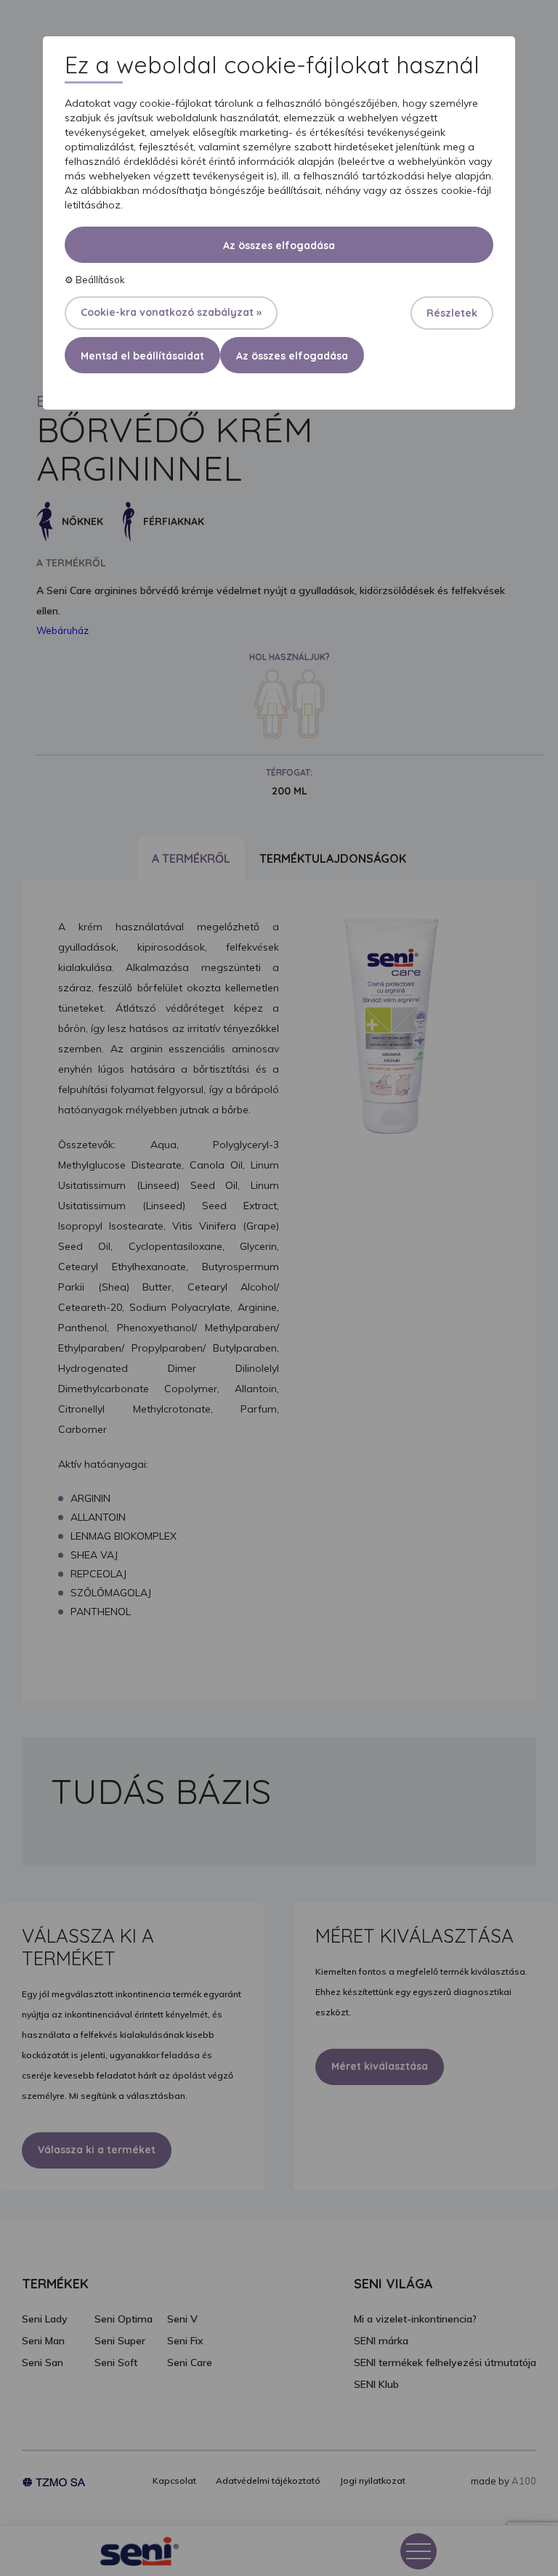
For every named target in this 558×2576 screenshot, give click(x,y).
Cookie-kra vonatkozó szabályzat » (171, 312)
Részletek (452, 313)
